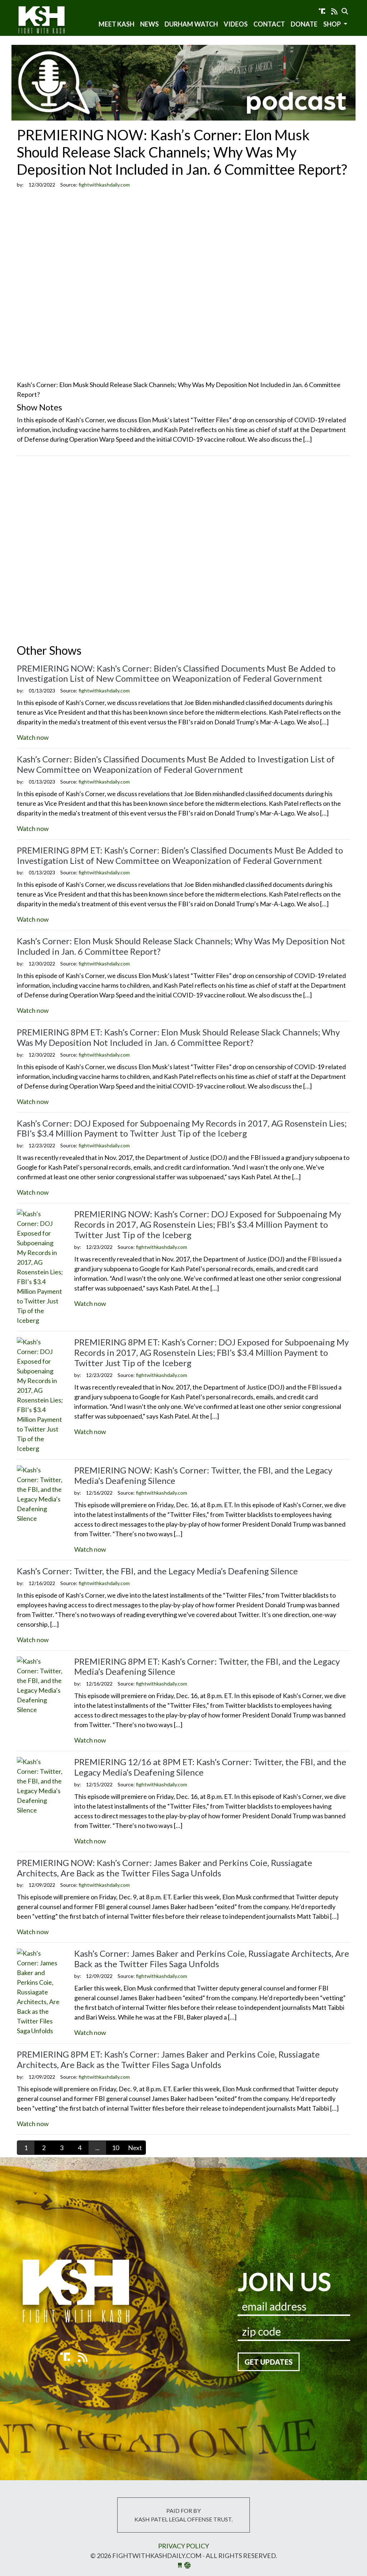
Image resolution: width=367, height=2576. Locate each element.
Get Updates (269, 2362)
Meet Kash (116, 24)
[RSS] (334, 11)
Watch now (33, 737)
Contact (269, 24)
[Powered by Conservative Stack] (187, 2565)
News (149, 24)
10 (115, 2148)
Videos (236, 24)
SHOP (333, 24)
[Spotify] (322, 11)
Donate (304, 24)
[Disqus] (183, 551)
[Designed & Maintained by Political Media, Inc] (180, 2565)
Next (135, 2148)
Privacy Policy (183, 2546)
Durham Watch (191, 24)
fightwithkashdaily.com (48, 21)
